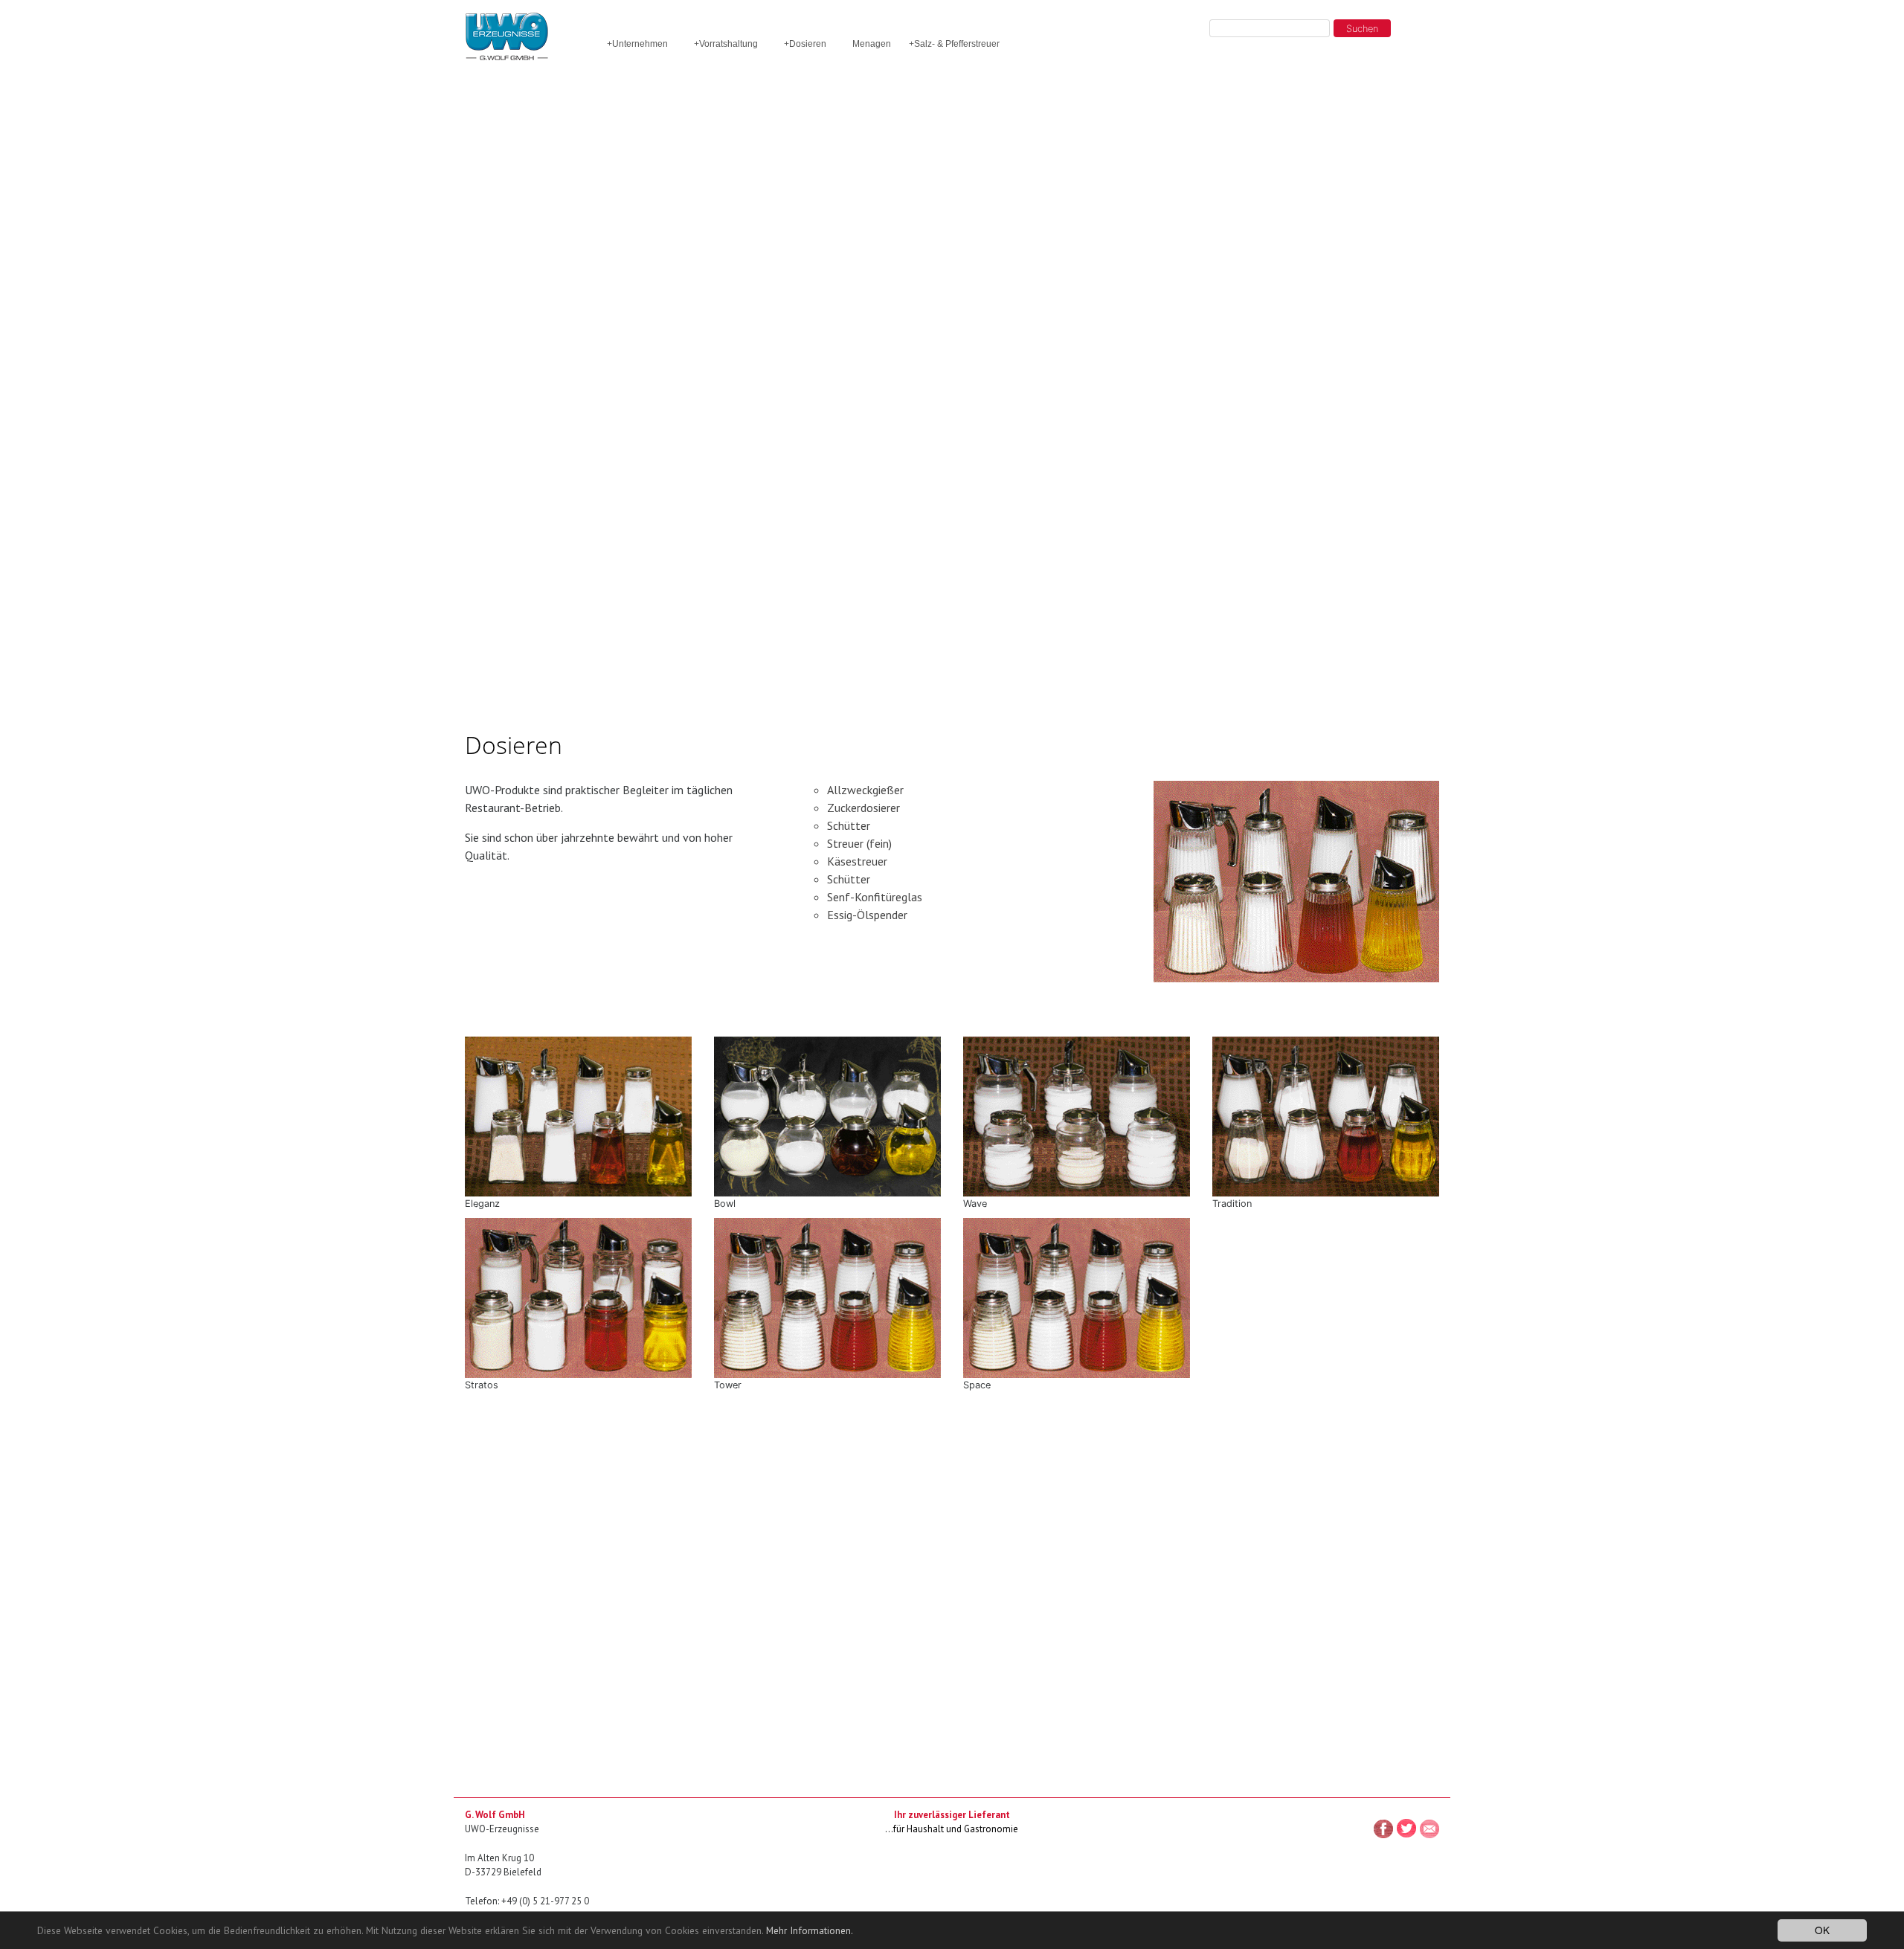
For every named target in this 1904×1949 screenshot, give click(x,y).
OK (1822, 1930)
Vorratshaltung (726, 44)
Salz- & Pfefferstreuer (954, 44)
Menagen (872, 44)
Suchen (1362, 29)
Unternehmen (637, 44)
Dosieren (805, 44)
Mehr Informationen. (810, 1930)
